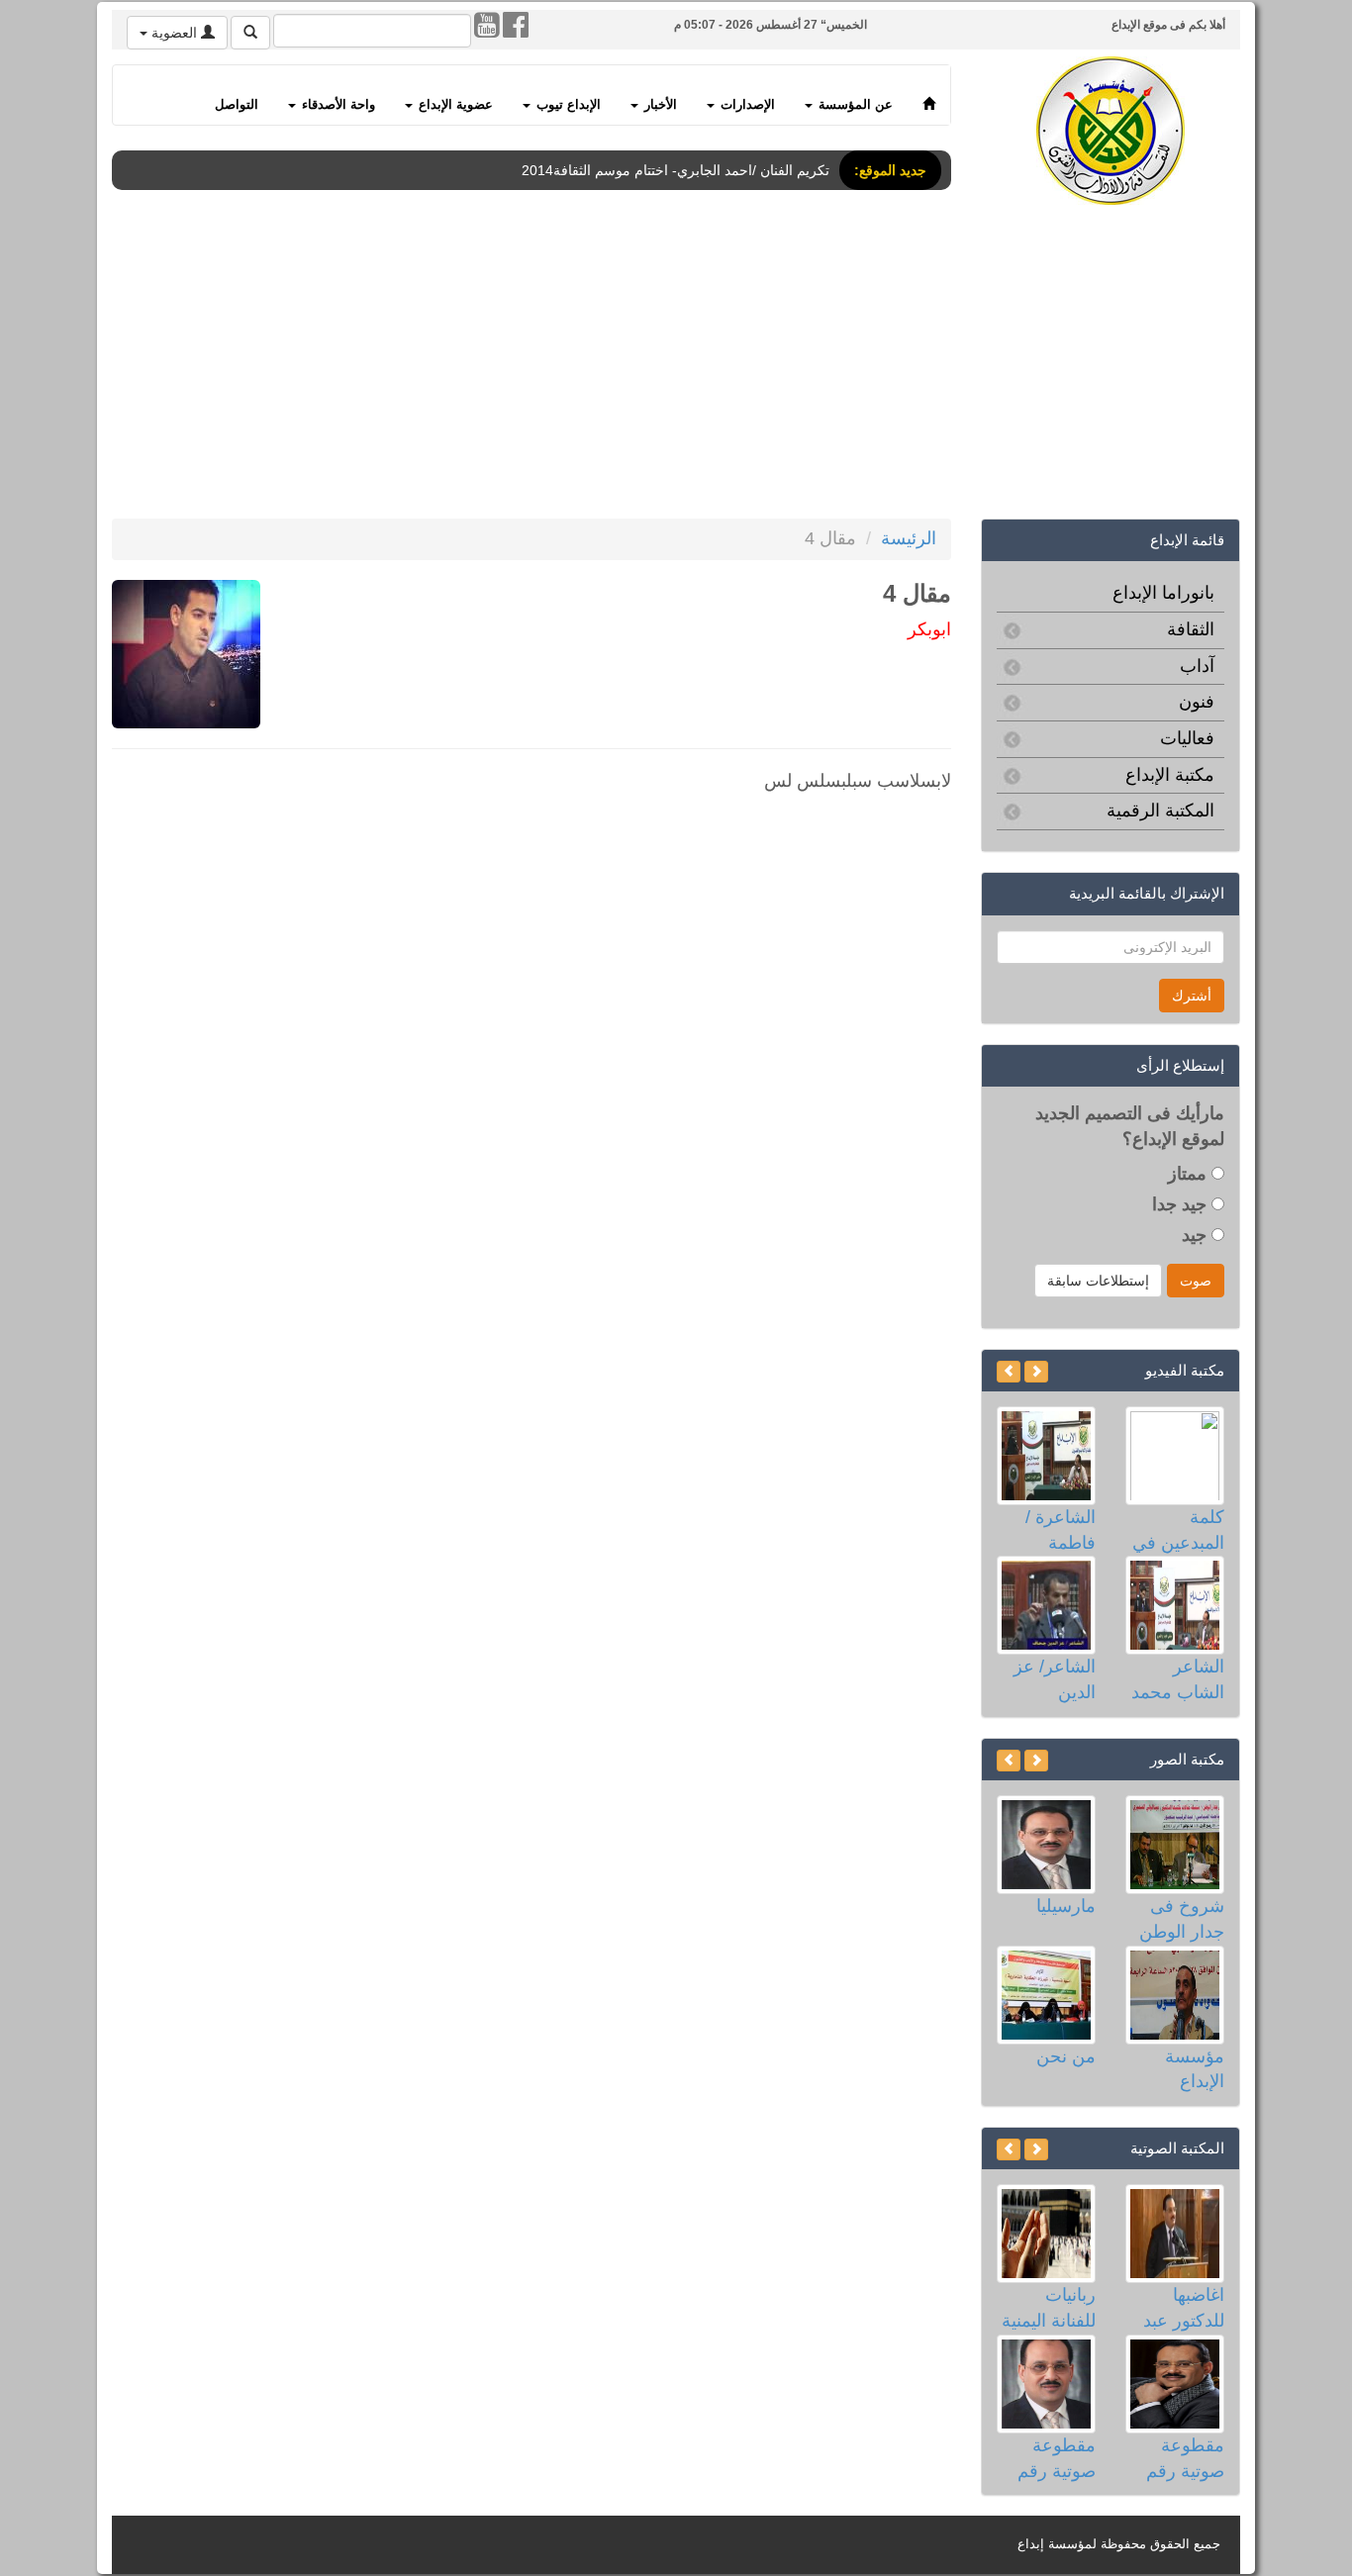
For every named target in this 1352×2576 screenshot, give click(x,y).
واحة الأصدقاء (337, 105)
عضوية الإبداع (454, 105)
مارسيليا (1066, 1906)
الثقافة (1191, 629)
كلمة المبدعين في (1178, 1530)
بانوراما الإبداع (1163, 593)
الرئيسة (909, 538)
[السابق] (1036, 1372)
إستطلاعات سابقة (1098, 1281)
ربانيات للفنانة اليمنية (1049, 2308)
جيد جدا (1182, 1204)
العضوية (174, 33)
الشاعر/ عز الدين (1055, 1679)
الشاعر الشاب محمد (1178, 1679)
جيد (1197, 1235)
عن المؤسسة (854, 105)
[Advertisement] (646, 365)
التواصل (237, 105)
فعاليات (1187, 738)
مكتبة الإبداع (1170, 775)
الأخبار (659, 105)
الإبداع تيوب (567, 105)
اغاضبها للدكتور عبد (1184, 2308)
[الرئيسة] (929, 95)
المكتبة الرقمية (1160, 811)
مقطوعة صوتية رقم (1185, 2458)
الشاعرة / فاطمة (1061, 1530)
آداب (1197, 666)
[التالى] (1009, 1372)
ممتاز (1190, 1174)
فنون (1197, 702)
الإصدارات (746, 105)
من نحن (1066, 2056)
